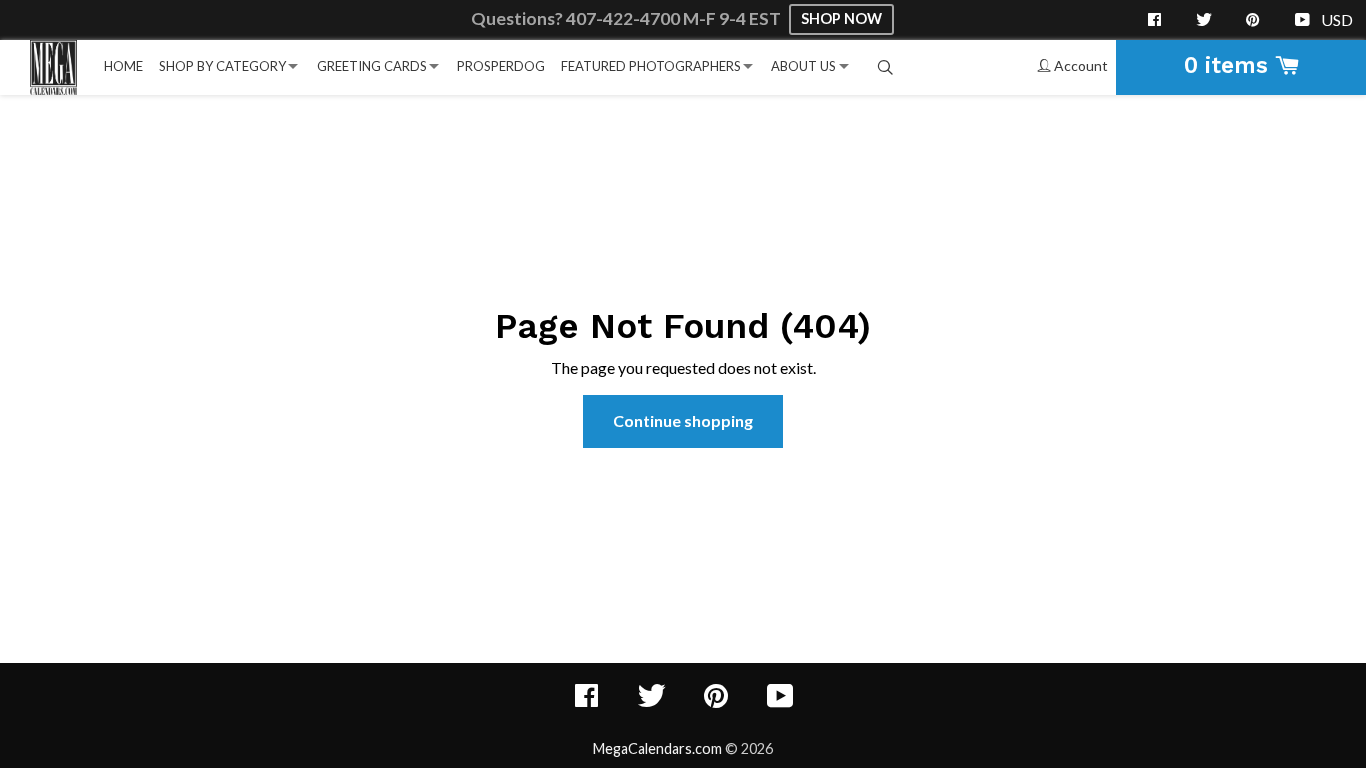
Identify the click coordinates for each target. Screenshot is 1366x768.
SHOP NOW (841, 18)
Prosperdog (501, 66)
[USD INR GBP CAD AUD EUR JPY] (1338, 20)
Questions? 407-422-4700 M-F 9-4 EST (627, 18)
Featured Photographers (651, 66)
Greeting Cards (372, 66)
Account (1079, 65)
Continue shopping (683, 420)
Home (123, 66)
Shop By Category (222, 66)
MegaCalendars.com (657, 748)
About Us (803, 66)
